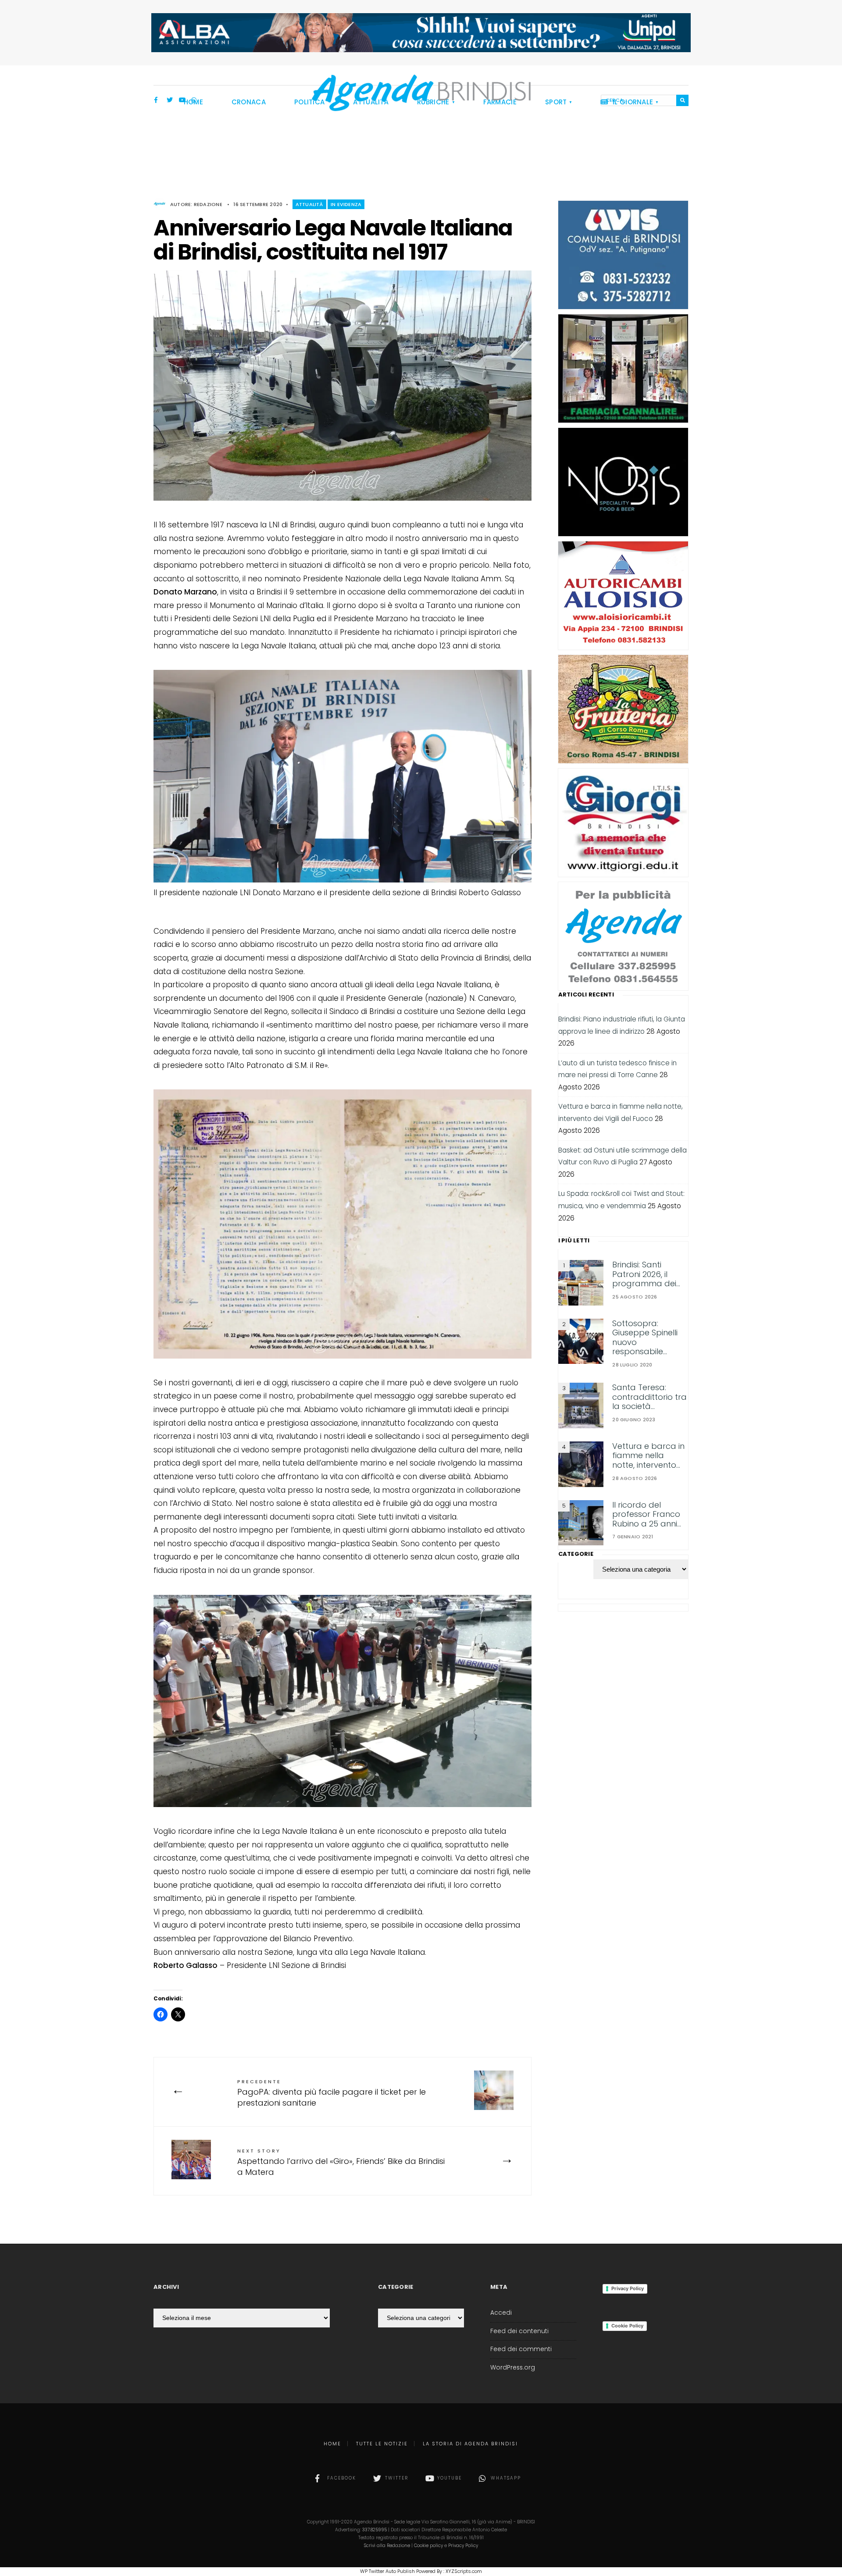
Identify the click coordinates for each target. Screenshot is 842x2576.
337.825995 (375, 2530)
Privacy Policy (628, 2288)
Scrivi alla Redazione (387, 2546)
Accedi (501, 2313)
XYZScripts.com (464, 2571)
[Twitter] (170, 101)
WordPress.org (513, 2368)
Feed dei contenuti (519, 2331)
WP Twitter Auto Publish (387, 2571)
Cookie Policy (627, 2326)
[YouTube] (182, 101)
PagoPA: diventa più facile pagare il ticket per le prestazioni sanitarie (332, 2093)
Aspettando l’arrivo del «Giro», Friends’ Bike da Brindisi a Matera (341, 2162)
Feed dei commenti (521, 2349)
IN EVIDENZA (346, 204)
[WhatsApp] (194, 101)
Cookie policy (428, 2546)
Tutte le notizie (382, 2444)
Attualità (309, 204)
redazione (208, 204)
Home (332, 2444)
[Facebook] (157, 101)
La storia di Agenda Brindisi (470, 2444)
